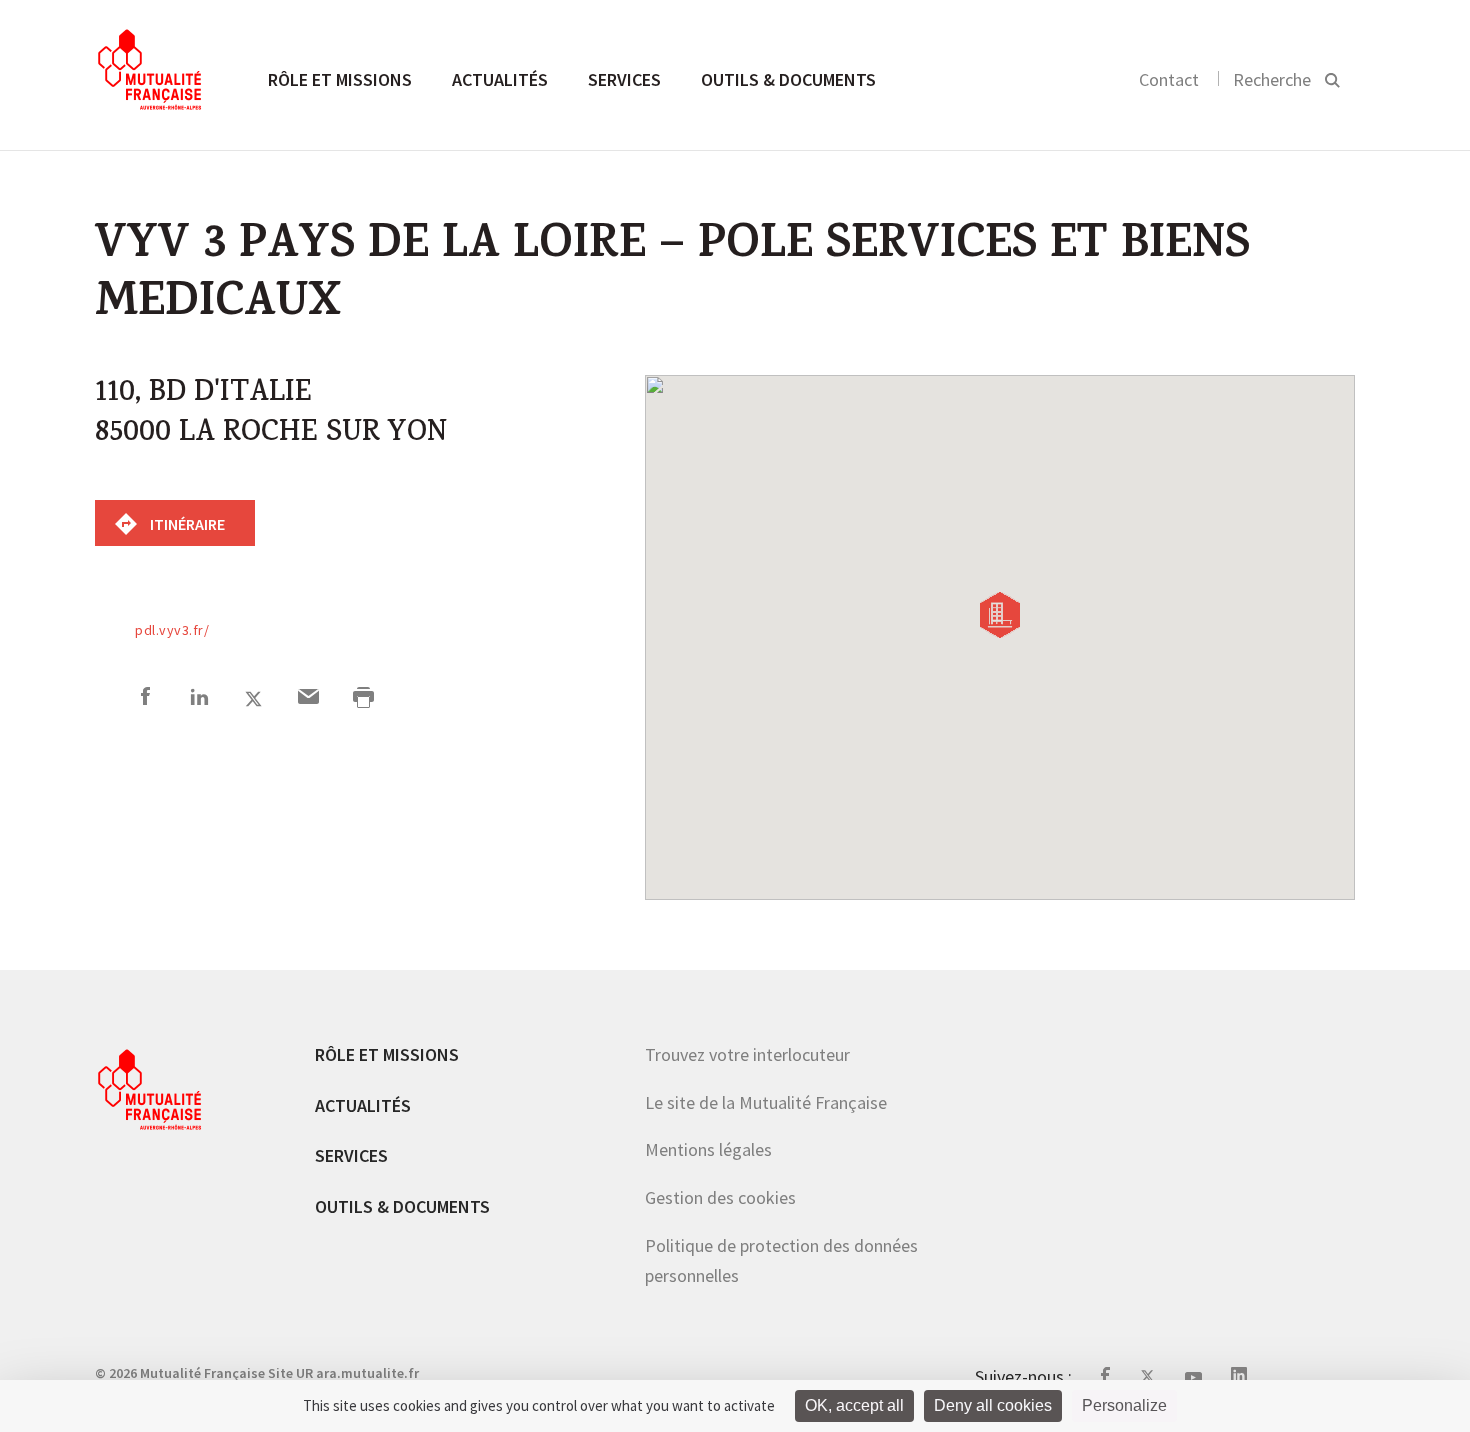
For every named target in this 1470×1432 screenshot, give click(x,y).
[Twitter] (253, 699)
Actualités (500, 79)
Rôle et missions (340, 79)
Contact (1169, 79)
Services (624, 79)
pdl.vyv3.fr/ (172, 630)
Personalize (1124, 1405)
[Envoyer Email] (308, 699)
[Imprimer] (363, 699)
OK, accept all (854, 1405)
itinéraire (186, 524)
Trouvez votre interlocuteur (747, 1054)
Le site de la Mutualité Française (766, 1102)
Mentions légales (708, 1149)
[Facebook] (145, 699)
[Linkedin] (199, 699)
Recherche (1272, 79)
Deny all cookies (993, 1405)
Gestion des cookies (720, 1197)
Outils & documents (788, 79)
